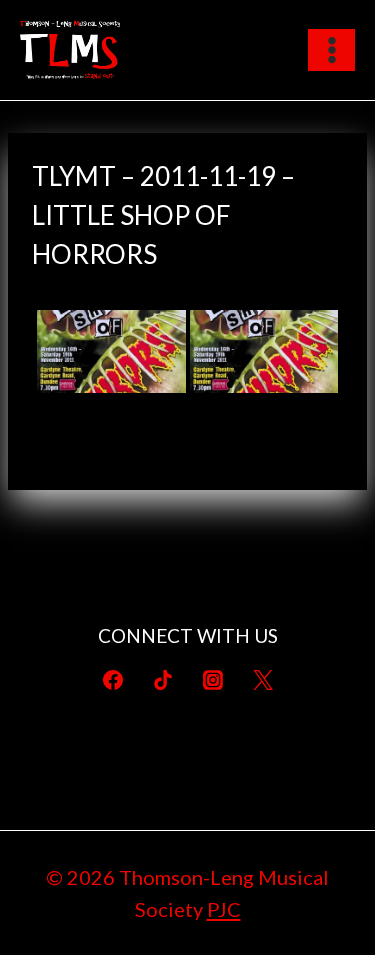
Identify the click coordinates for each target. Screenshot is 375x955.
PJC (224, 909)
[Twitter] (263, 680)
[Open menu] (331, 49)
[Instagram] (213, 680)
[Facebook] (113, 680)
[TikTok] (163, 680)
